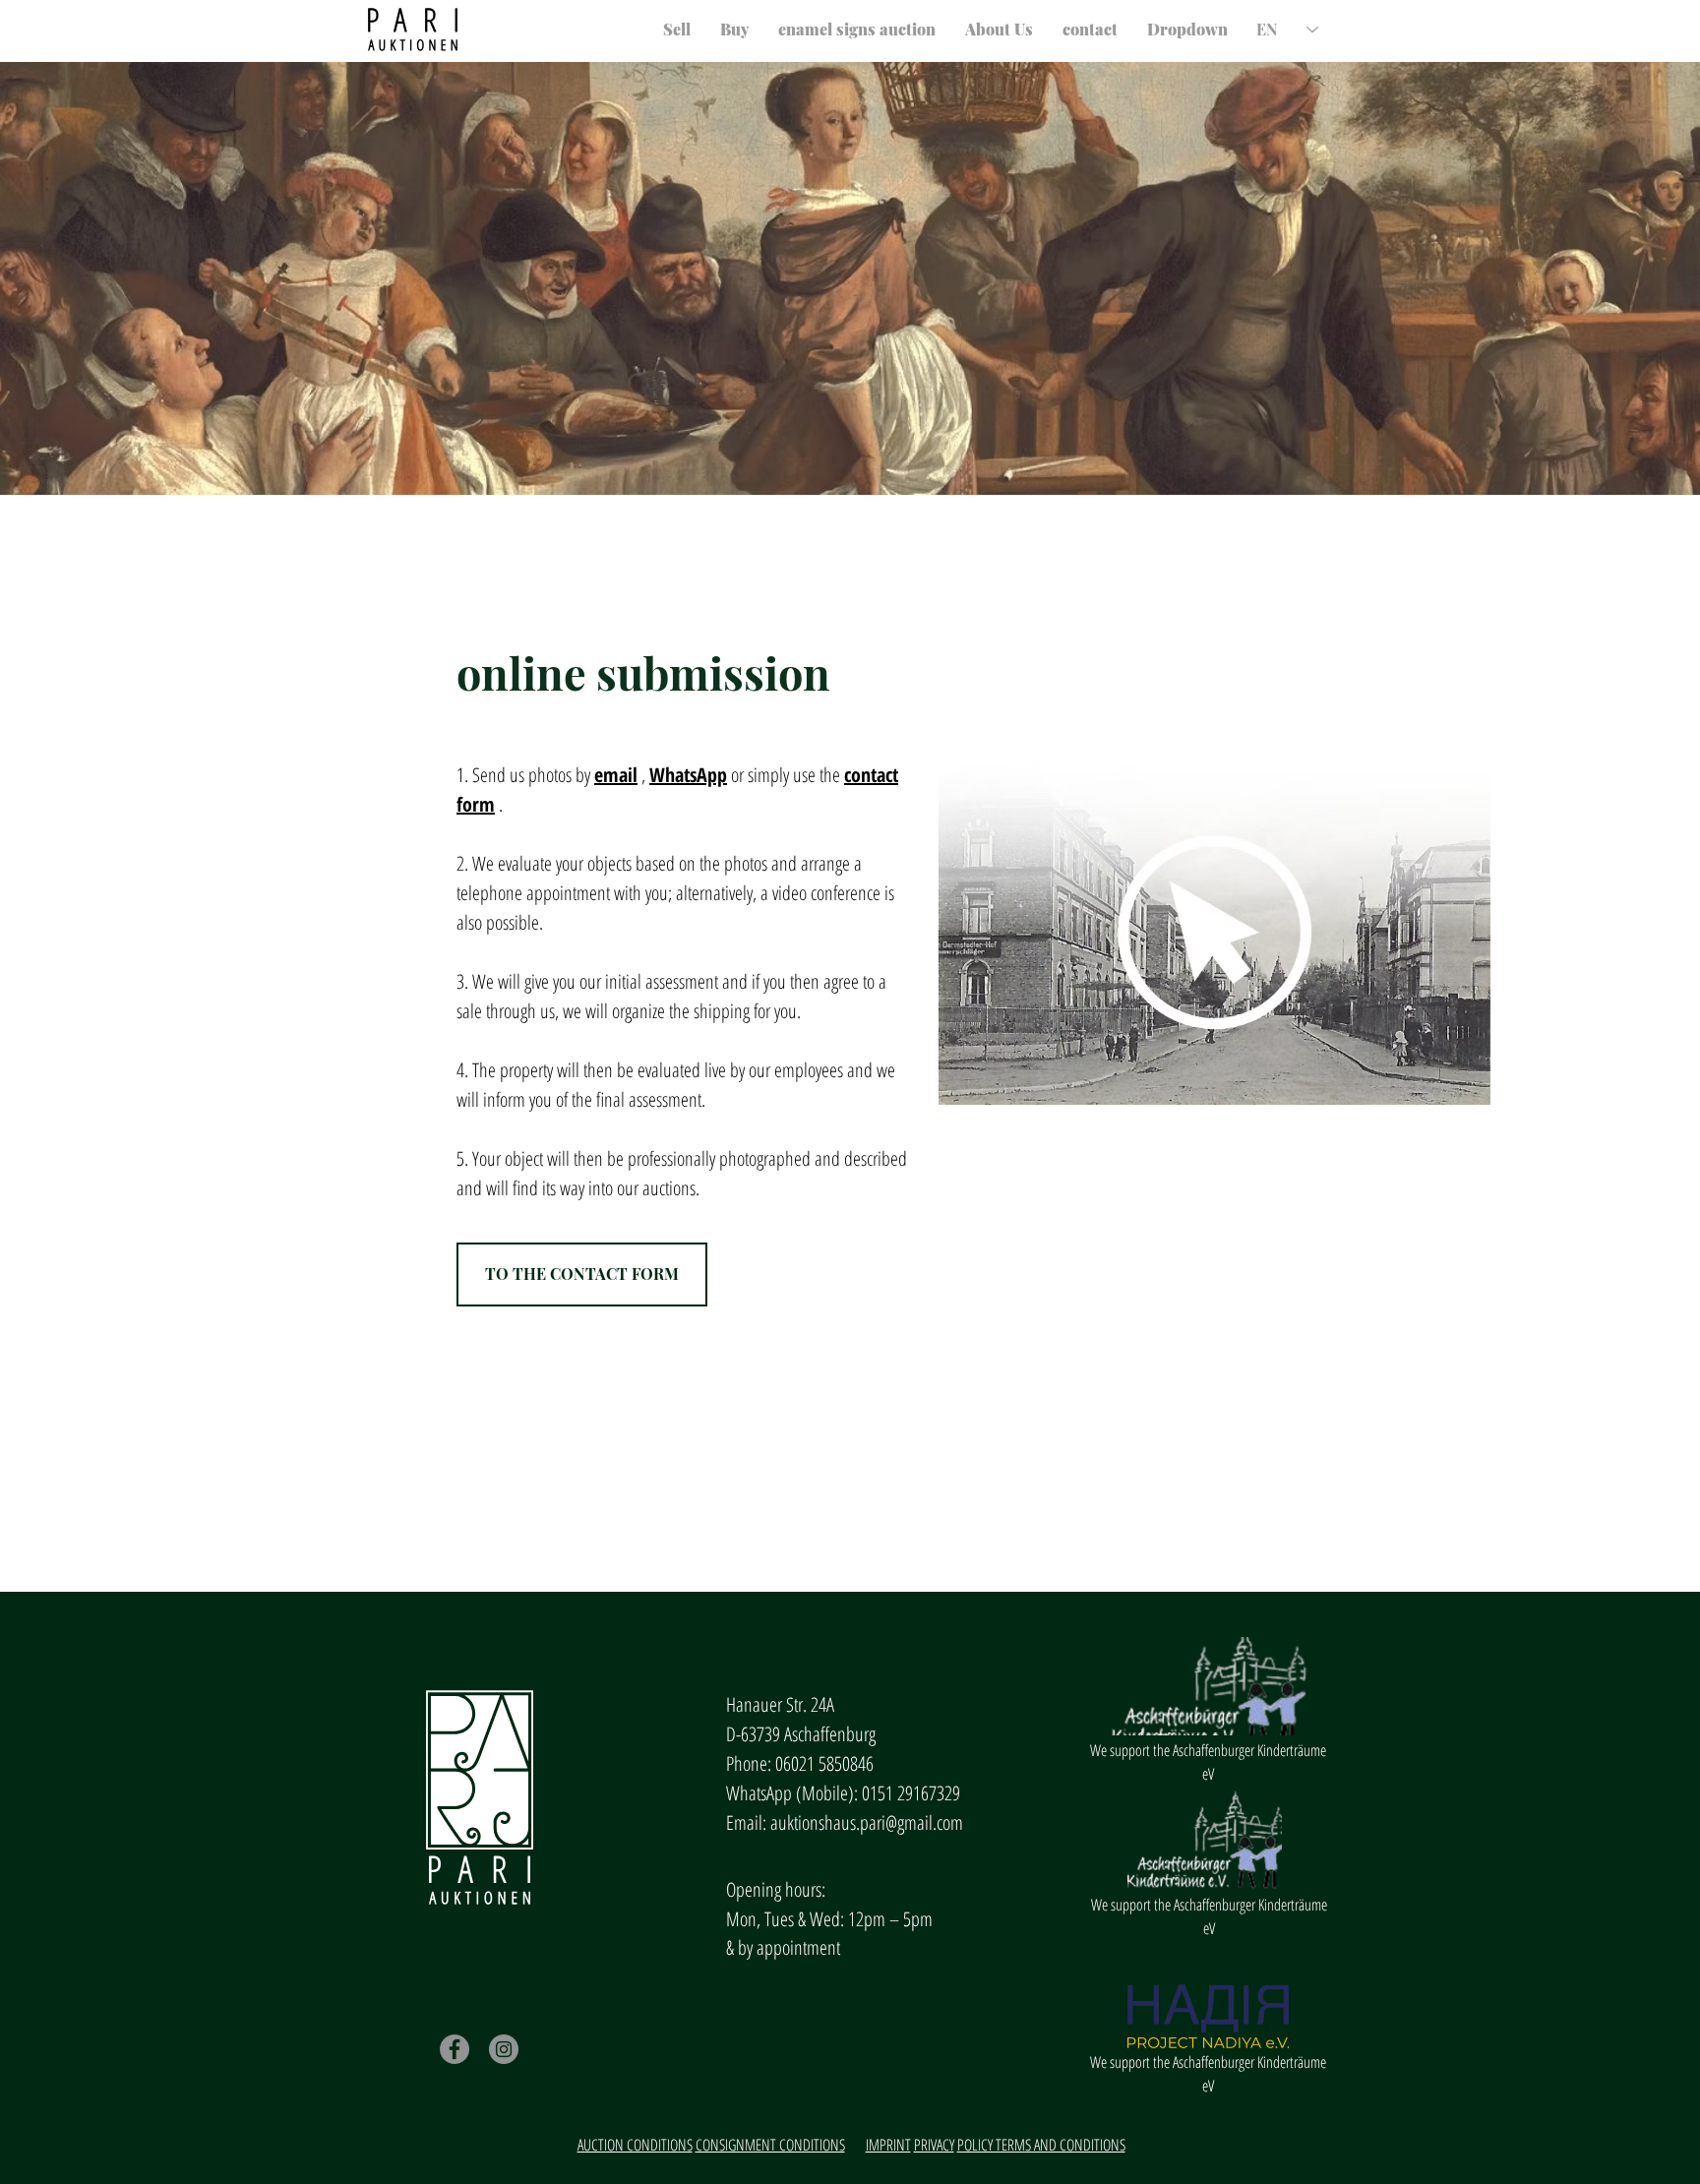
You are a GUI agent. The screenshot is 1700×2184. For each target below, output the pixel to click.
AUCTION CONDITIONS (635, 2145)
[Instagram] (504, 2049)
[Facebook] (455, 2049)
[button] (1187, 30)
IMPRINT (888, 2145)
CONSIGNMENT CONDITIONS (770, 2145)
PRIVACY (934, 2145)
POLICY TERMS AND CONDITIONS (1041, 2145)
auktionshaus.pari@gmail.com (867, 1822)
